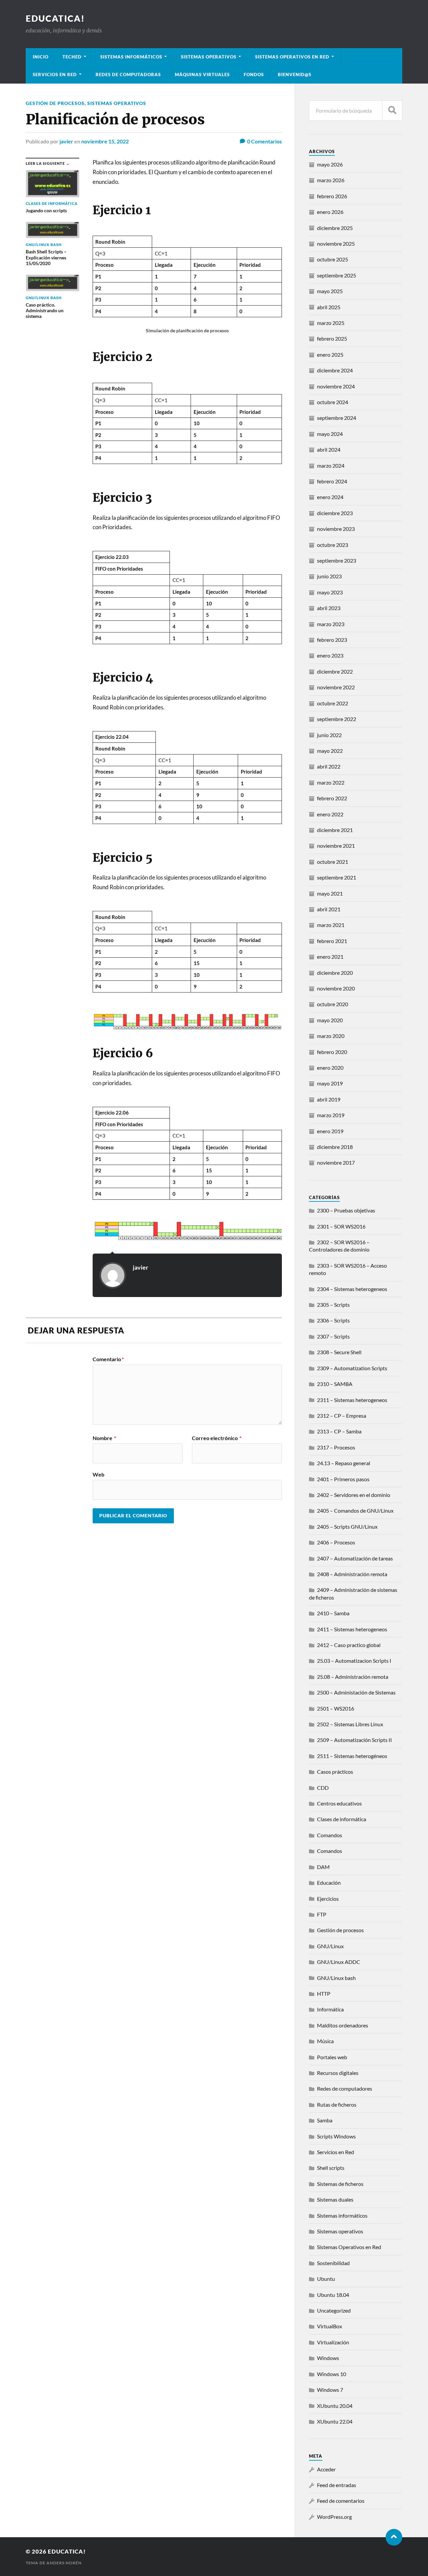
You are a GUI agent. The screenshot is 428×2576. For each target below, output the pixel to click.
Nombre (104, 1438)
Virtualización (333, 2342)
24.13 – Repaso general (344, 1463)
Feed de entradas (337, 2485)
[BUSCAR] (392, 110)
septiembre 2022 (337, 719)
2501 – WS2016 (336, 1708)
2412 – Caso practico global (349, 1645)
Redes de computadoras (128, 75)
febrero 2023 (332, 640)
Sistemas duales (335, 2199)
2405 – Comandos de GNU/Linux (355, 1510)
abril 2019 (329, 1099)
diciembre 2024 (335, 370)
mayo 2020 (330, 1020)
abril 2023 (329, 608)
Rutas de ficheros (337, 2104)
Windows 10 (332, 2374)
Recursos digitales (338, 2073)
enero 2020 (330, 1068)
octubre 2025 (333, 259)
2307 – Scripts (333, 1336)
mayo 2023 (330, 592)
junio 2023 (329, 576)
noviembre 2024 (336, 386)
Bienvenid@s (295, 75)
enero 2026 (330, 212)
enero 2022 (330, 814)
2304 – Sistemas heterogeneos (352, 1289)
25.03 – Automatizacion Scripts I (354, 1661)
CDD (323, 1788)
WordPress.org (334, 2517)
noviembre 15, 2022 (105, 141)
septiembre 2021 (337, 877)
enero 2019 (330, 1131)
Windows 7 (330, 2390)
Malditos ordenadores (343, 2025)
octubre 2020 (333, 1004)
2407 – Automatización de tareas (355, 1558)
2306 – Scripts (333, 1320)
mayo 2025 (330, 291)
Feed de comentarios (341, 2501)
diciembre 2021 (335, 830)
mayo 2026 (330, 164)
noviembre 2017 (336, 1162)
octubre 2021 (333, 862)
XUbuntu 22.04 (335, 2421)
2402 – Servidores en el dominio (354, 1495)
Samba (325, 2120)
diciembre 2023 (335, 513)
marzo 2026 (331, 180)
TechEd (72, 57)
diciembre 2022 (335, 671)
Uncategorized (334, 2310)
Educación (329, 1883)
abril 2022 (329, 766)
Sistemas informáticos (131, 57)
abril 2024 (329, 449)
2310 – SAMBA (335, 1384)
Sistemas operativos (117, 103)
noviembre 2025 (336, 244)
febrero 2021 (332, 941)
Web (98, 1474)
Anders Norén (64, 2563)
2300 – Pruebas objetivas (346, 1210)
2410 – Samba (333, 1613)
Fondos (254, 75)
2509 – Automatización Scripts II (354, 1740)
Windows (328, 2358)
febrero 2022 (332, 798)
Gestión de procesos (55, 103)
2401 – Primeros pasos (343, 1479)
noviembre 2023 (336, 529)
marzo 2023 (331, 624)
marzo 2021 (331, 925)
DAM (323, 1867)
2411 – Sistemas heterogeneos (352, 1629)
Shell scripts (331, 2168)
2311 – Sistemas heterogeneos (352, 1400)
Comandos (330, 1835)
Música (325, 2041)
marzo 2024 (331, 465)
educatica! (55, 18)
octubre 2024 (333, 402)
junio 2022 (329, 735)
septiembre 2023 (337, 560)
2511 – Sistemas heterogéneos (352, 1756)
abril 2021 (329, 909)
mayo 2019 (330, 1083)
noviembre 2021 (336, 846)
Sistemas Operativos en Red (292, 57)
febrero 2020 (332, 1052)
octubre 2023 (333, 545)
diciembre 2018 (335, 1147)
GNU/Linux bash (336, 1978)
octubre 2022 (333, 703)
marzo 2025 (331, 323)
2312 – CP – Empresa (342, 1416)
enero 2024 (330, 497)
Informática (330, 2009)
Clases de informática (342, 1819)
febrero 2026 (332, 196)
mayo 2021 (330, 893)
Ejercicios (328, 1899)
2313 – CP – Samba (339, 1431)
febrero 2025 (332, 338)
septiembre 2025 (337, 275)
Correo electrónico (217, 1438)
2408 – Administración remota (352, 1574)
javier (66, 141)
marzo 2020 (331, 1036)
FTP (322, 1914)
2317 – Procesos (336, 1447)
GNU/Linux (330, 1946)
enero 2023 (330, 655)
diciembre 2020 (335, 973)
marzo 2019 (331, 1115)
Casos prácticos (335, 1772)
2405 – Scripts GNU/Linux (347, 1527)
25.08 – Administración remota (353, 1677)
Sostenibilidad (333, 2263)
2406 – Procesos (336, 1542)
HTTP (324, 1994)
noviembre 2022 (336, 687)
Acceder (326, 2469)
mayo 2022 (330, 751)
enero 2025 (330, 355)
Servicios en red (55, 75)
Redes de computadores (345, 2088)
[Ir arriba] (394, 2537)
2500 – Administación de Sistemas (356, 1692)
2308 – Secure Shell (339, 1352)
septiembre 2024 (337, 418)
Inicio (41, 57)
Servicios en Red (336, 2152)
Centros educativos (339, 1803)
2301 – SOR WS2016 (341, 1226)
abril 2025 (329, 307)
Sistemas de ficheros (340, 2184)
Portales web (332, 2057)
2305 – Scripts (333, 1305)
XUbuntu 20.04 (335, 2406)
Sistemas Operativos (209, 57)
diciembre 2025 (335, 228)
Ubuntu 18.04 (333, 2295)
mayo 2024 (330, 434)
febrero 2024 (332, 481)
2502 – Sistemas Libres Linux (350, 1724)
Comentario (108, 1359)
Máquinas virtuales (202, 75)
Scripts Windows (336, 2136)
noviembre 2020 (336, 988)
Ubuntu (326, 2279)
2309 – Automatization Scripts (352, 1368)
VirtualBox (330, 2326)
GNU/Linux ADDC (339, 1962)
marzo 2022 (331, 782)
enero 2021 (330, 957)
